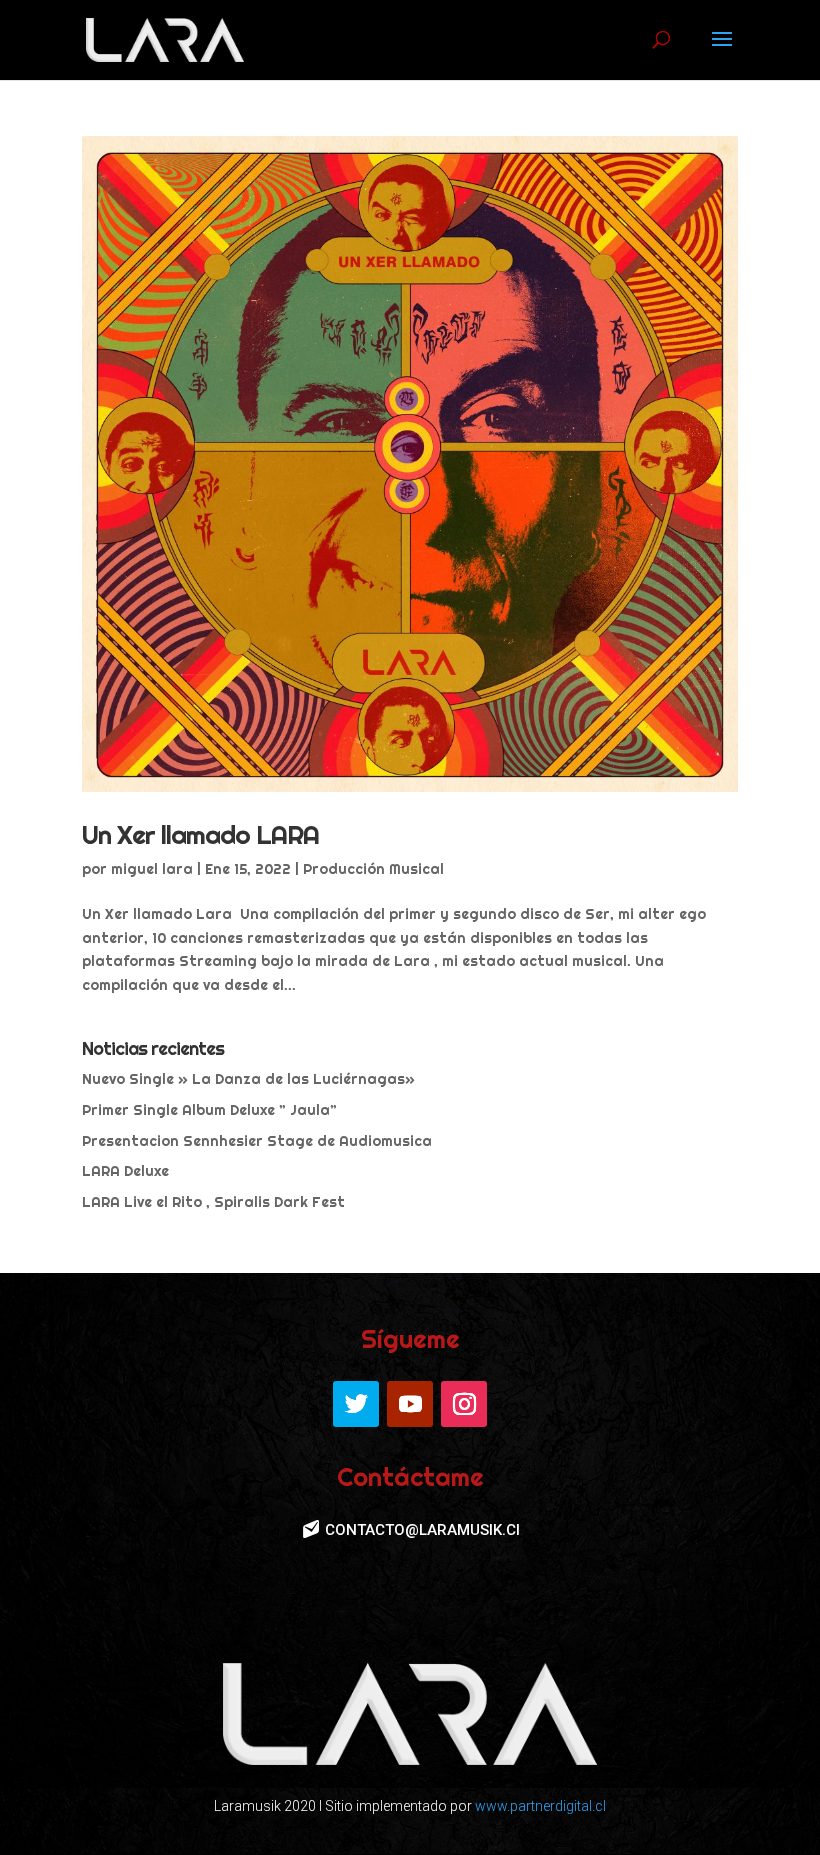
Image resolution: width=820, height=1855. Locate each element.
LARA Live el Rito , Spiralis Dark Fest (213, 1202)
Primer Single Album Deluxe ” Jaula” (209, 1110)
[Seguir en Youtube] (410, 1404)
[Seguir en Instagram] (464, 1404)
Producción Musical (373, 869)
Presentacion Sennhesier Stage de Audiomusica (257, 1141)
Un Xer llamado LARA (200, 834)
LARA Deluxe (125, 1171)
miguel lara (152, 869)
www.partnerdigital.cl (540, 1806)
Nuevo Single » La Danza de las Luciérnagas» (248, 1079)
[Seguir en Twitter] (356, 1404)
